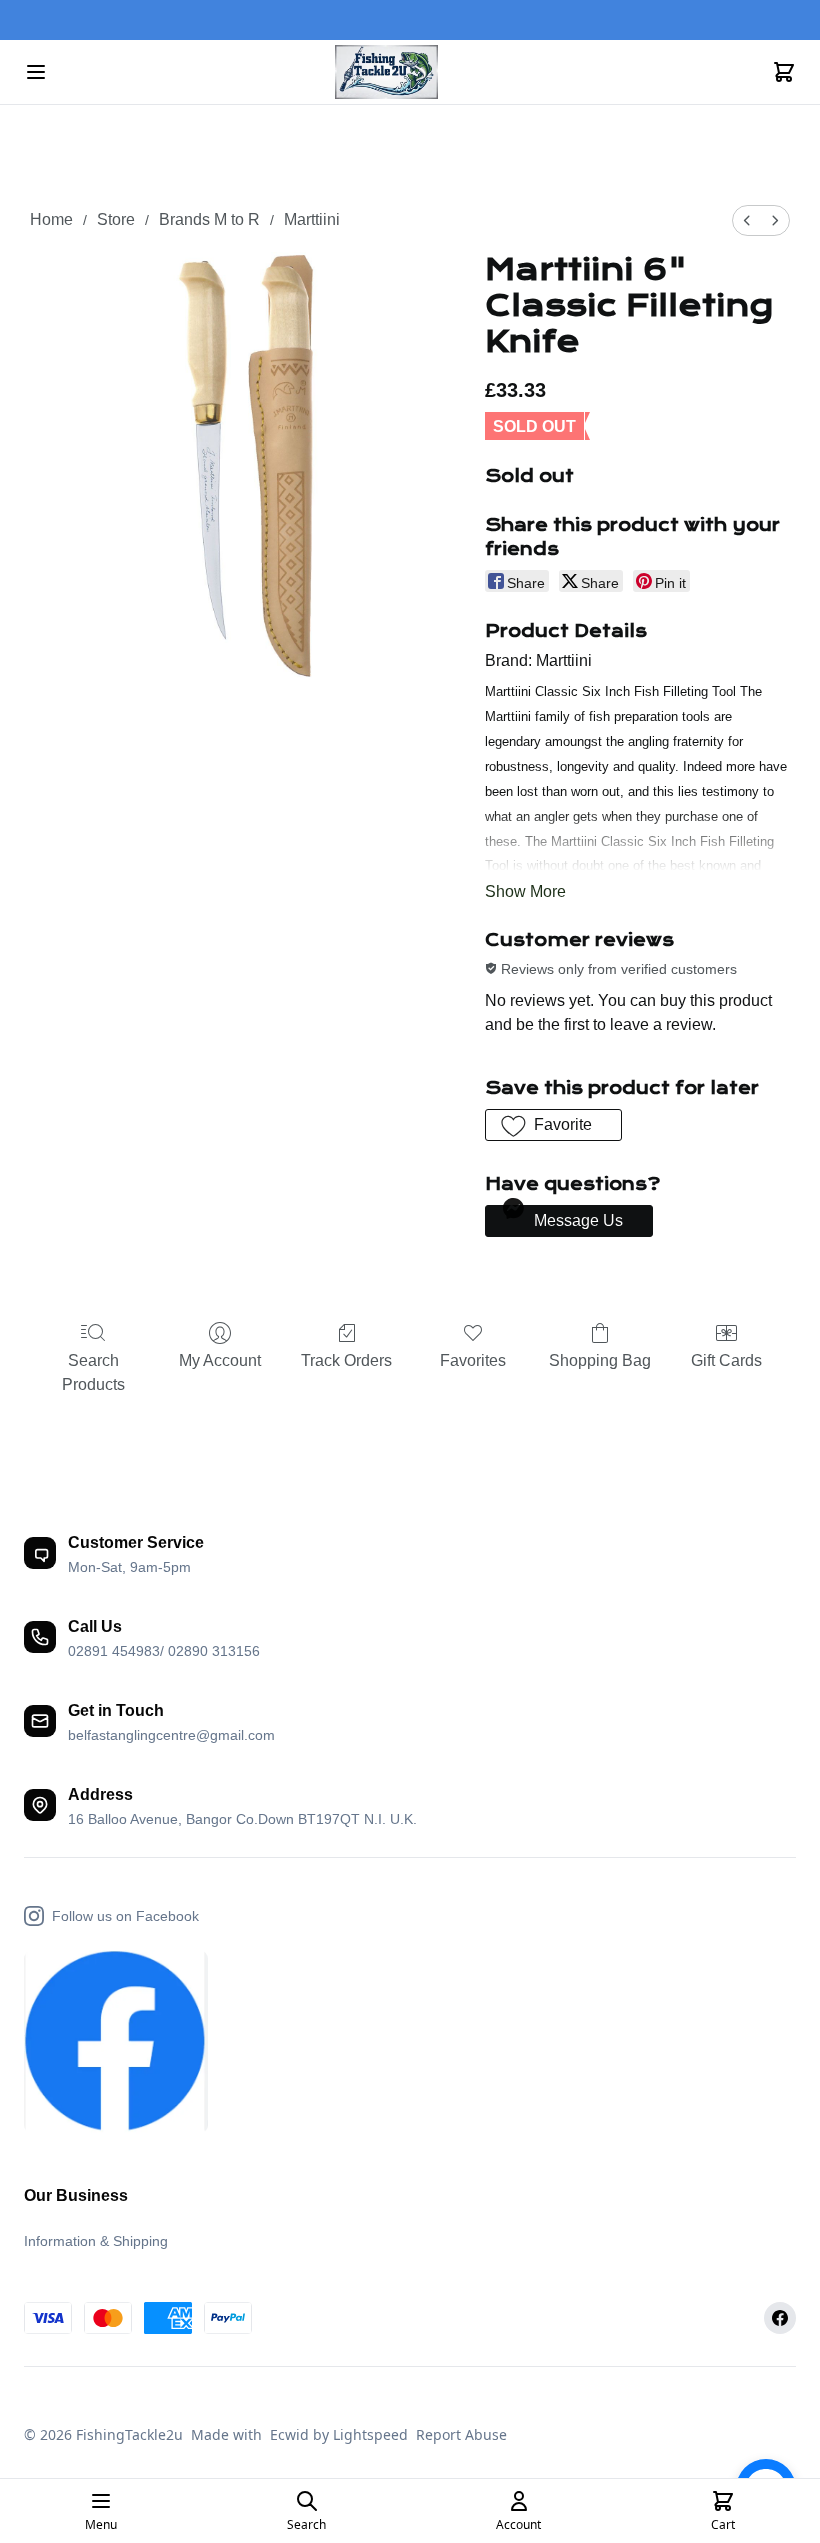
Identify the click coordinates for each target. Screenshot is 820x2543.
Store (116, 219)
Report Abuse (461, 2434)
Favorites (473, 1360)
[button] (553, 1125)
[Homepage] (410, 72)
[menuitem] (747, 220)
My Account (220, 1360)
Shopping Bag (600, 1360)
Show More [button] (525, 891)
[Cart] (784, 72)
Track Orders (346, 1360)
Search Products (93, 1372)
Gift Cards (726, 1360)
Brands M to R (209, 219)
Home (51, 219)
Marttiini (312, 219)
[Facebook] (780, 2318)
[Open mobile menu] (36, 72)
